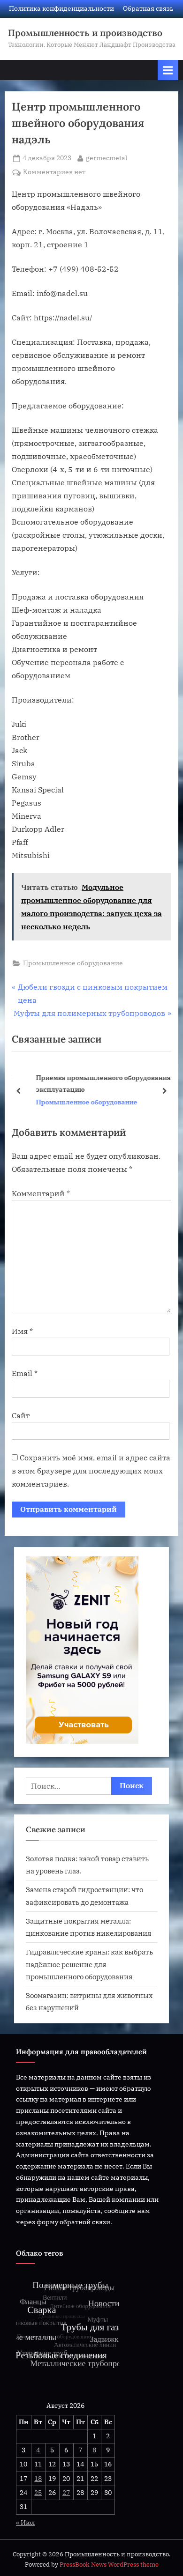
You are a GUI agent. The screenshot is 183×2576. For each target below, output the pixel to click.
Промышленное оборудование (73, 963)
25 (38, 2493)
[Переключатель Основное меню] (168, 70)
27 (66, 2493)
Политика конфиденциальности (61, 8)
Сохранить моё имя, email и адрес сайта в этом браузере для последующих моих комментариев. (91, 1471)
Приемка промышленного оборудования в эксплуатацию (99, 1083)
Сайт (21, 1415)
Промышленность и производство (85, 33)
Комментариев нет (54, 173)
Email (25, 1373)
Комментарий (41, 1193)
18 (38, 2479)
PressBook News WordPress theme (109, 2565)
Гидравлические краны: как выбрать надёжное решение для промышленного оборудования (89, 1964)
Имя (22, 1331)
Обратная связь (148, 8)
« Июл (25, 2523)
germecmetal (107, 158)
